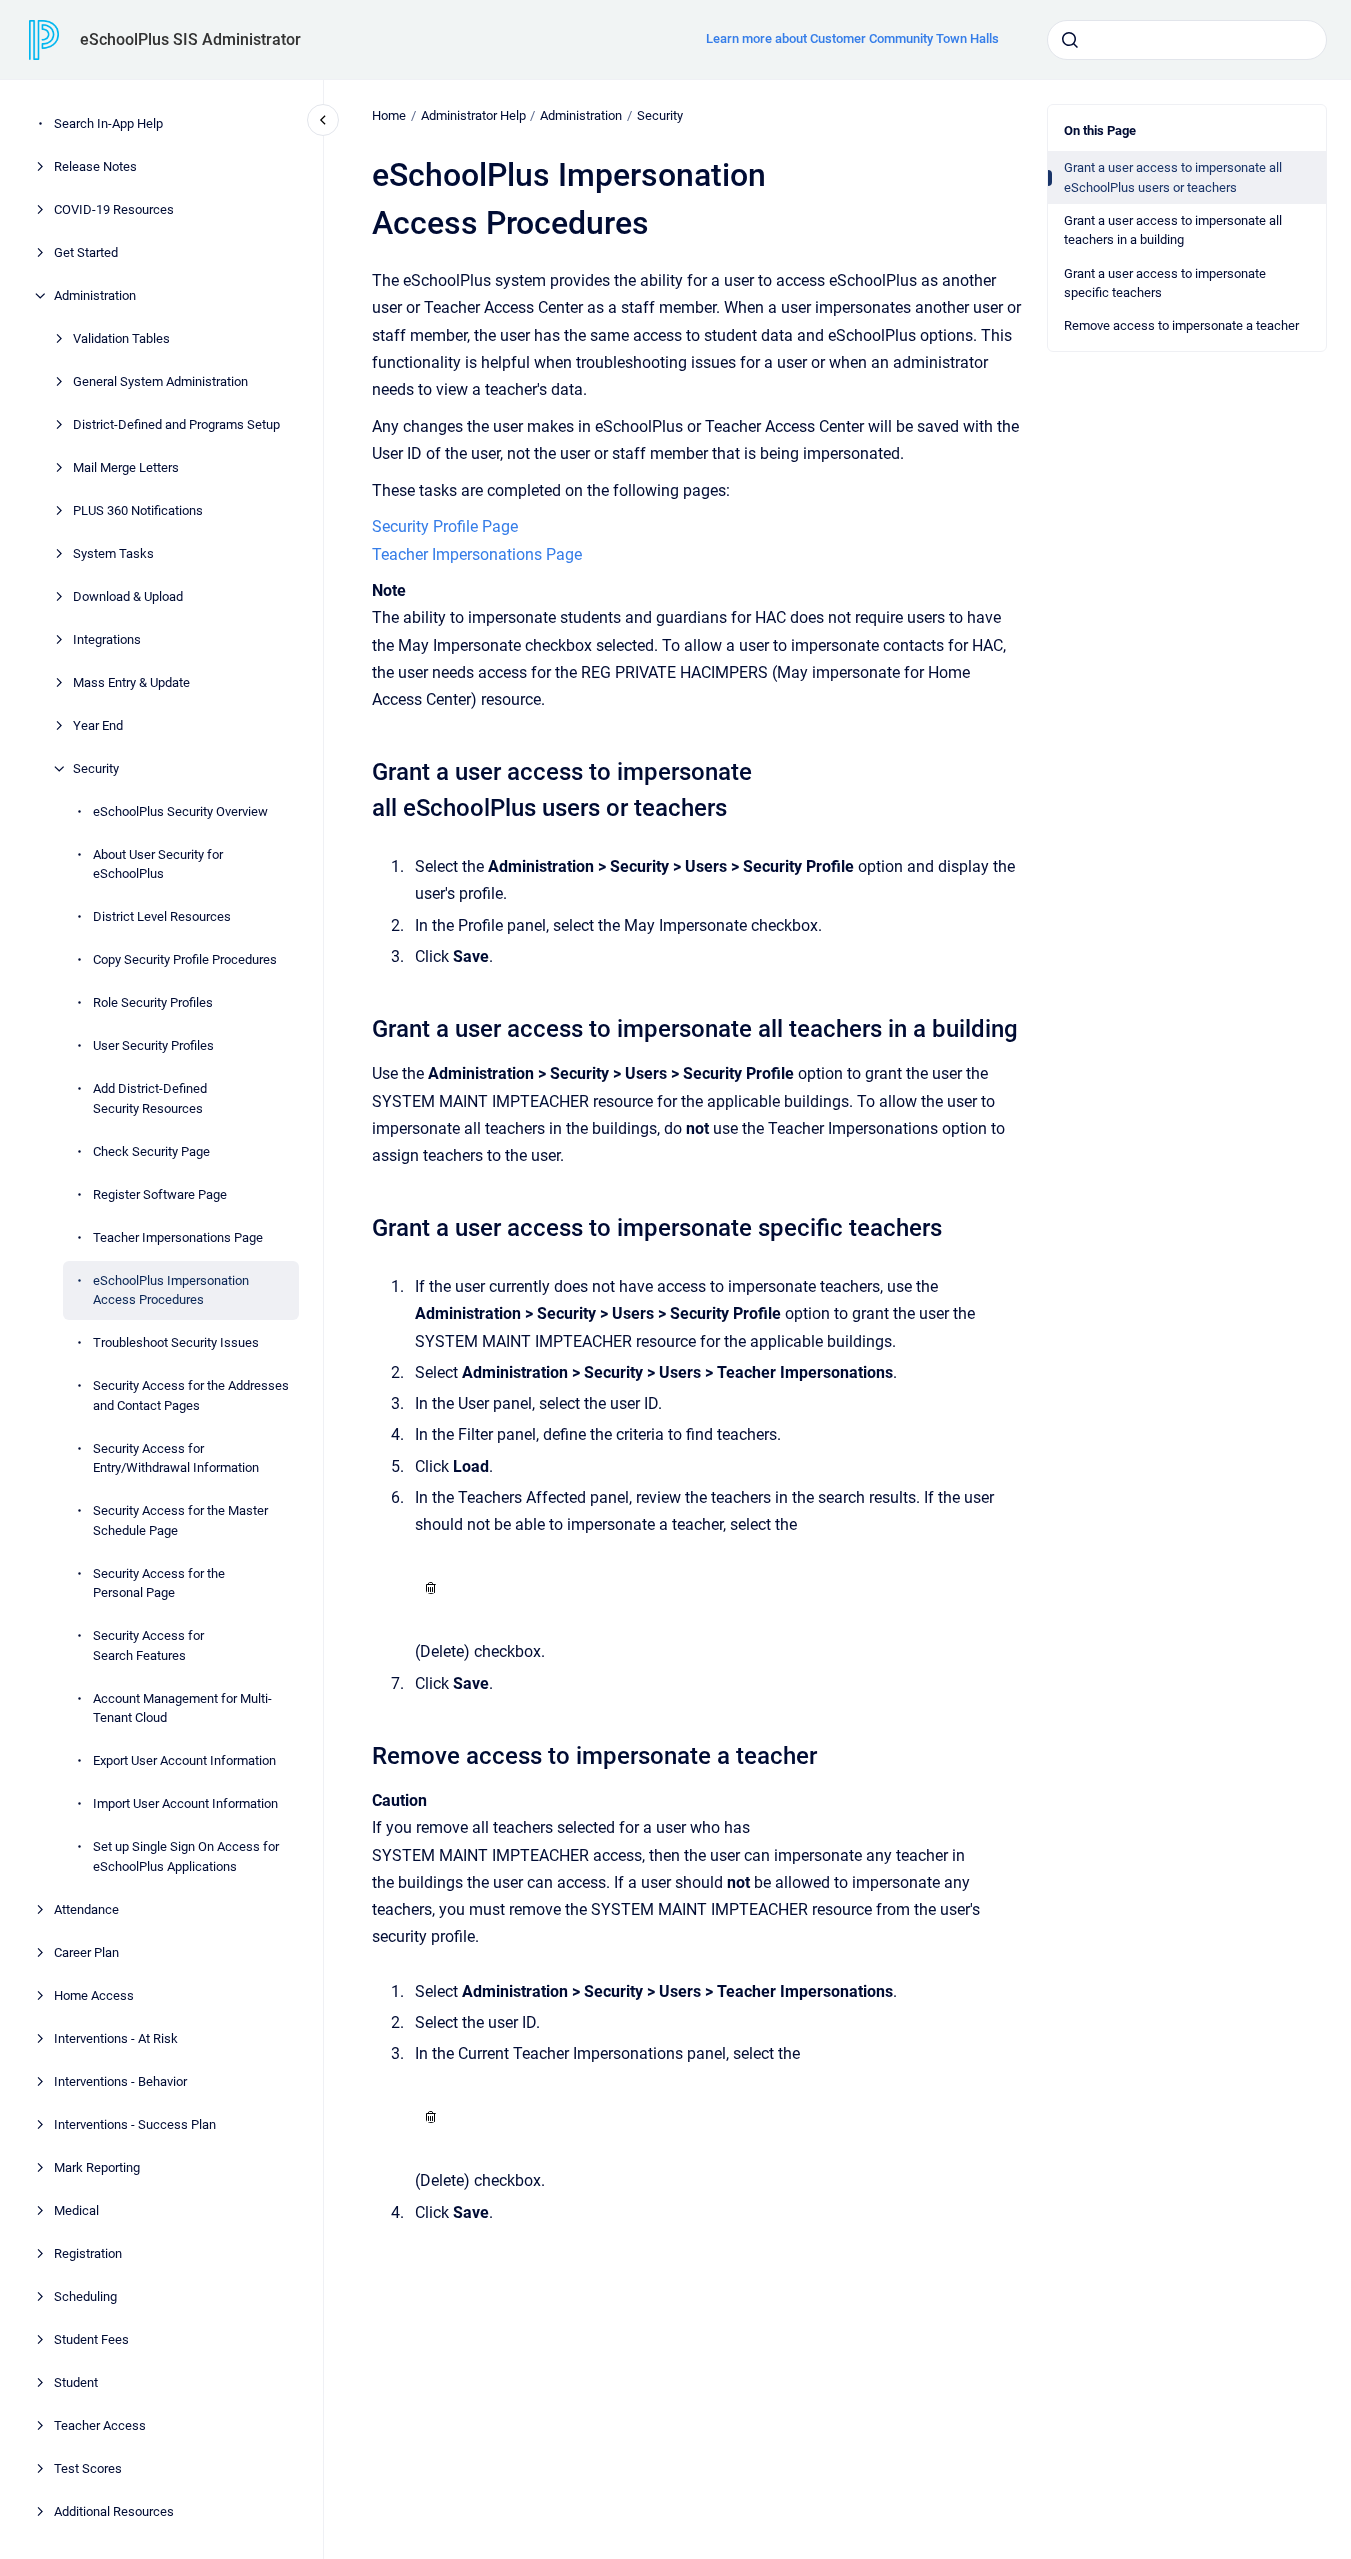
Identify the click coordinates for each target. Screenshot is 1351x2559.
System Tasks (113, 553)
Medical (76, 2210)
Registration (88, 2253)
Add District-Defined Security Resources (150, 1098)
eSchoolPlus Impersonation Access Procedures (171, 1290)
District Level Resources (162, 916)
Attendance (86, 1909)
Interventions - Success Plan (135, 2124)
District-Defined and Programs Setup (176, 424)
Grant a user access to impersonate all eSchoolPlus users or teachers (1173, 177)
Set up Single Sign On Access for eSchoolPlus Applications (186, 1856)
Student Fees (91, 2339)
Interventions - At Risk (116, 2038)
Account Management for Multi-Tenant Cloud (182, 1708)
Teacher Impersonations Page (178, 1237)
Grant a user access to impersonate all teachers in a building (1173, 230)
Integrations (107, 639)
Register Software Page (160, 1194)
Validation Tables (121, 338)
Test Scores (88, 2468)
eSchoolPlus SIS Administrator (190, 39)
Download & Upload (128, 596)
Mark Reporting (97, 2167)
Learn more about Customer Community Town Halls (852, 38)
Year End (98, 725)
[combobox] (1187, 40)
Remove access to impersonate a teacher (1181, 325)
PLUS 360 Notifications (138, 510)
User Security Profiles (153, 1045)
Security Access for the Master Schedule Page (180, 1520)
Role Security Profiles (153, 1002)
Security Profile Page (445, 526)
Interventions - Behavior (120, 2081)
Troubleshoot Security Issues (176, 1342)
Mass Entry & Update (131, 682)
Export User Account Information (184, 1760)
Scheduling (85, 2296)
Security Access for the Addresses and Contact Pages (191, 1395)
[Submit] (1070, 40)
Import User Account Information (185, 1803)
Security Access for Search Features (148, 1645)
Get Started (86, 252)
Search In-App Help (108, 123)
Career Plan (86, 1952)
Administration (95, 295)
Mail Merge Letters (126, 467)
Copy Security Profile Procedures (185, 959)
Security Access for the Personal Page (159, 1583)
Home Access (94, 1995)
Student (76, 2382)
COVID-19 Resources (114, 209)
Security (96, 768)
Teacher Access (100, 2425)
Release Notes (95, 166)
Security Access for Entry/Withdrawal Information (176, 1458)
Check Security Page (151, 1151)
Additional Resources (114, 2511)
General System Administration (160, 381)
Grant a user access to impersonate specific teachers (1165, 283)
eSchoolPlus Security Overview (180, 811)
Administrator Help (473, 115)
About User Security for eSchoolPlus (158, 864)
